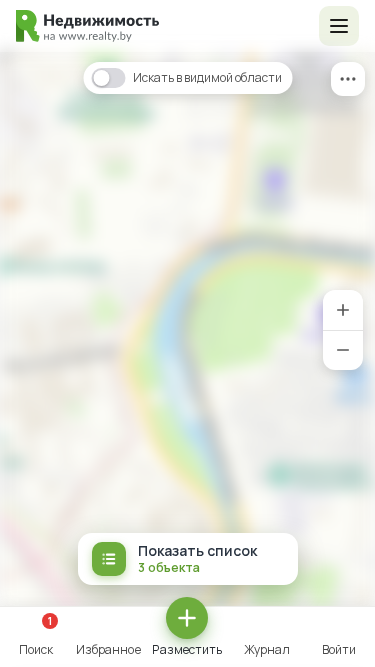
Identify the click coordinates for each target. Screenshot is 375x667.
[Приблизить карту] (343, 310)
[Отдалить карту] (343, 350)
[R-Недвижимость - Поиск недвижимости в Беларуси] (87, 26)
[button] (339, 26)
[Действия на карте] (348, 79)
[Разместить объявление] (187, 618)
